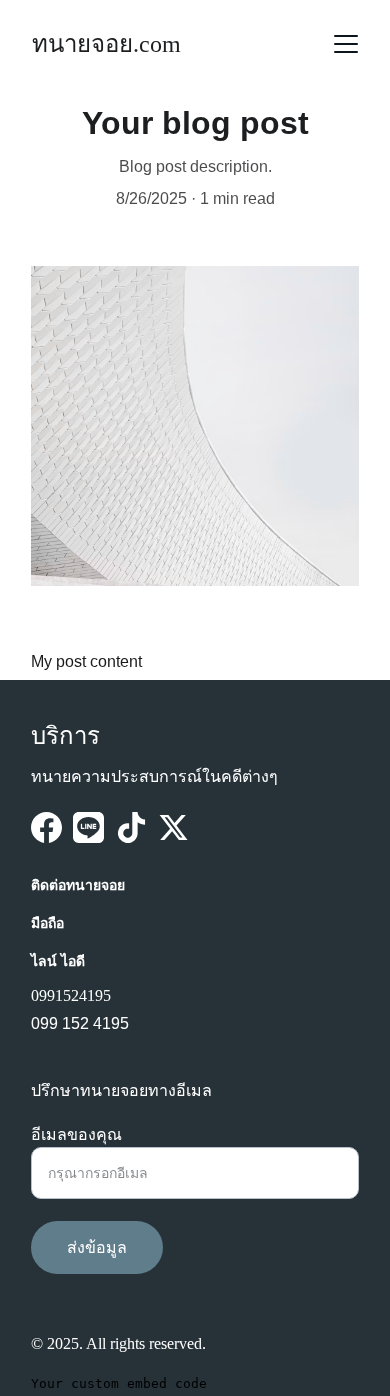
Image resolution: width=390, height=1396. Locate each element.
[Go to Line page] (88, 827)
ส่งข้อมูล (97, 1247)
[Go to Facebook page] (46, 827)
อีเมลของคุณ (76, 1134)
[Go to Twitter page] (173, 827)
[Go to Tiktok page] (131, 827)
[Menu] (346, 44)
